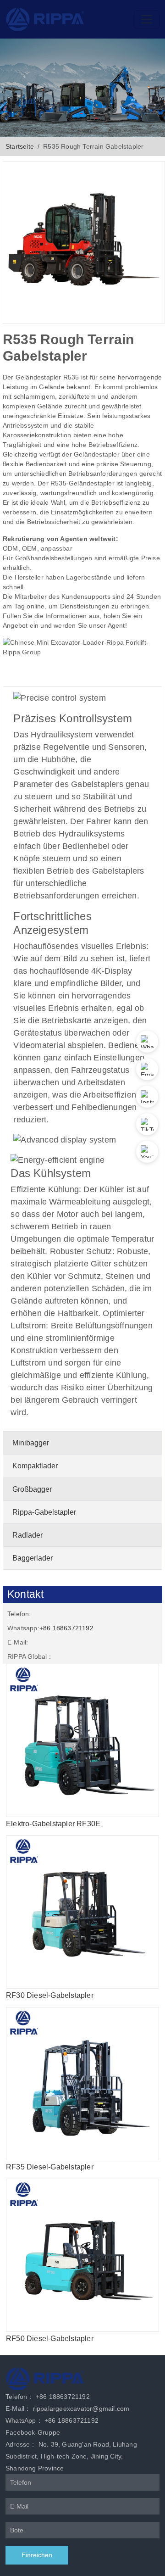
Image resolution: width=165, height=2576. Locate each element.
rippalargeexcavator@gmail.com (81, 2409)
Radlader (27, 1535)
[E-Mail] (147, 1069)
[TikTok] (147, 1124)
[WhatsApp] (147, 1042)
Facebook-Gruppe (33, 2432)
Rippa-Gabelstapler (44, 1512)
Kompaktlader (35, 1466)
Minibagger (31, 1443)
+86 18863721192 (66, 1628)
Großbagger (32, 1489)
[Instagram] (147, 1097)
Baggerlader (33, 1558)
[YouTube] (147, 1152)
